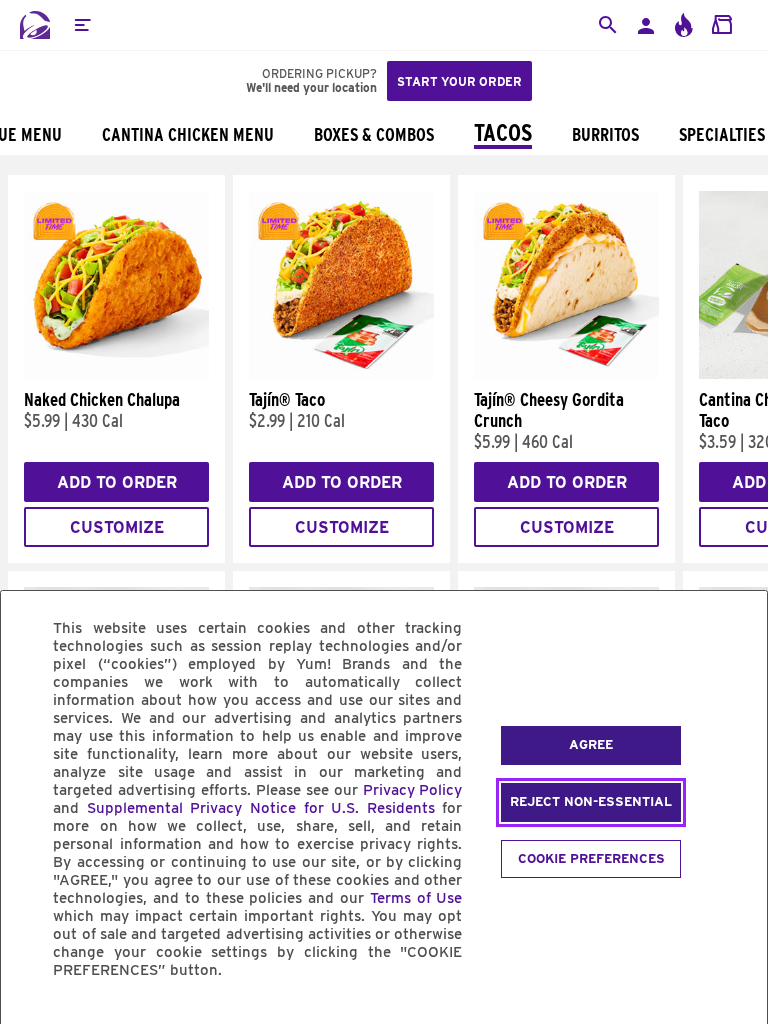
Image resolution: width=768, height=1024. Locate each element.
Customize (117, 527)
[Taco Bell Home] (35, 25)
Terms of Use (416, 898)
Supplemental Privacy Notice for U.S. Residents (261, 808)
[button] (82, 25)
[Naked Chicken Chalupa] (116, 374)
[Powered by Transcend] (33, 1015)
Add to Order (117, 482)
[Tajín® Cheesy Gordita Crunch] (566, 374)
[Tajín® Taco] (341, 374)
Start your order (459, 81)
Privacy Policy (413, 790)
